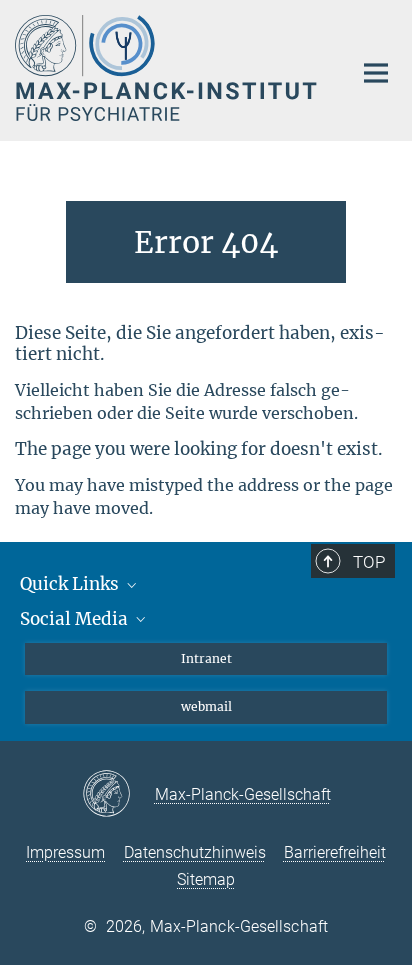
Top (369, 562)
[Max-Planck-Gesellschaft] (118, 795)
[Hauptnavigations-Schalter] (376, 73)
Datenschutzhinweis (195, 852)
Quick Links (71, 584)
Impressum (65, 852)
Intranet (206, 658)
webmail (206, 706)
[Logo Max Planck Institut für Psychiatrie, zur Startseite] (168, 68)
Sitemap (206, 879)
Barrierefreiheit (335, 852)
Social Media (76, 619)
